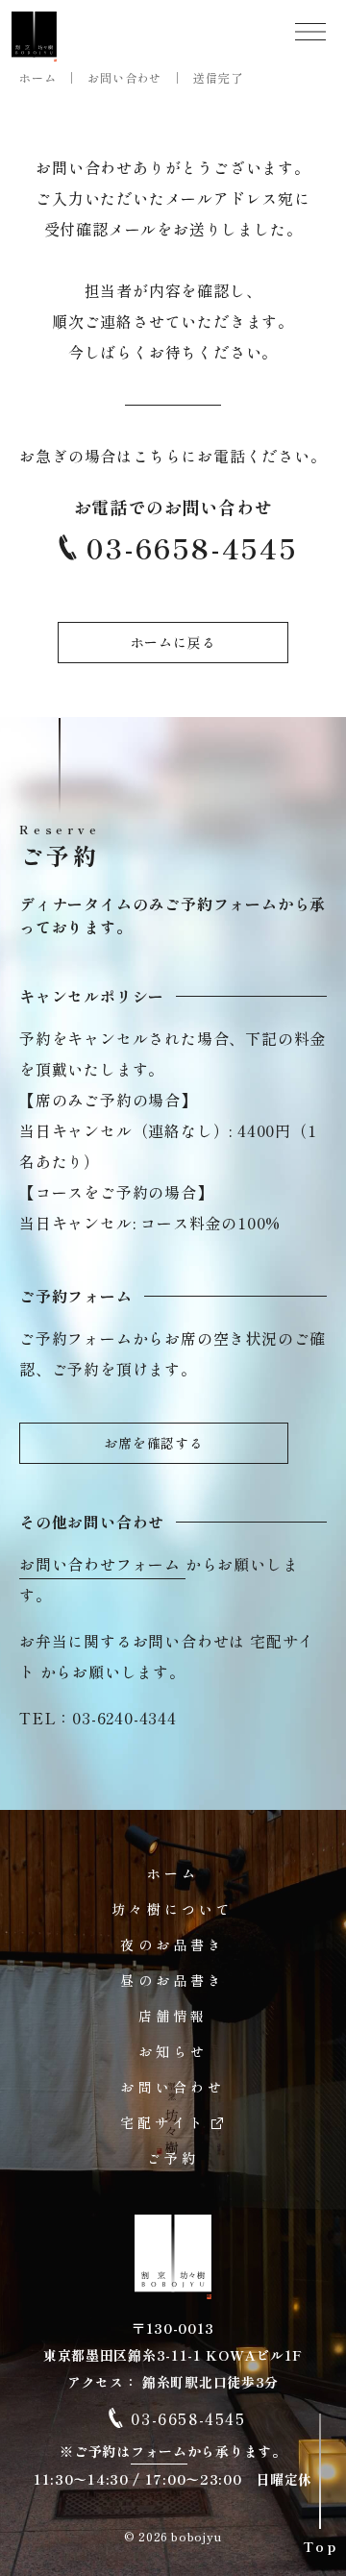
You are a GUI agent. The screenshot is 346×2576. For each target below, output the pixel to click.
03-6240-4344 (124, 1718)
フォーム (159, 2451)
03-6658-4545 (192, 548)
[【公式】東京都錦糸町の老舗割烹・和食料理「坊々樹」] (35, 37)
